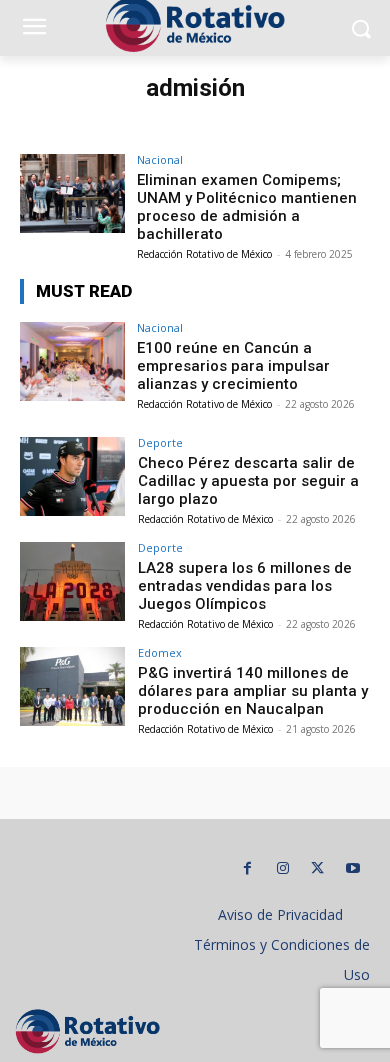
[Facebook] (247, 868)
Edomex (160, 652)
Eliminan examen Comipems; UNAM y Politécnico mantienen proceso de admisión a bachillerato (247, 207)
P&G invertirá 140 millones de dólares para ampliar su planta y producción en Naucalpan (253, 691)
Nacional (160, 159)
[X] (317, 868)
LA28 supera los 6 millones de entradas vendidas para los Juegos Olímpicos (245, 586)
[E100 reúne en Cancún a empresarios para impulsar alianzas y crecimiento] (72, 361)
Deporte (160, 442)
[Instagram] (282, 868)
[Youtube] (352, 868)
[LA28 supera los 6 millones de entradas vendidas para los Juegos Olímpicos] (72, 581)
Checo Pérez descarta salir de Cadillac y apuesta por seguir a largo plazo (248, 481)
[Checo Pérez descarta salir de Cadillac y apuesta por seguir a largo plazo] (72, 476)
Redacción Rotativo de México (204, 254)
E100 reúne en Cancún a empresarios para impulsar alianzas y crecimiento (233, 366)
